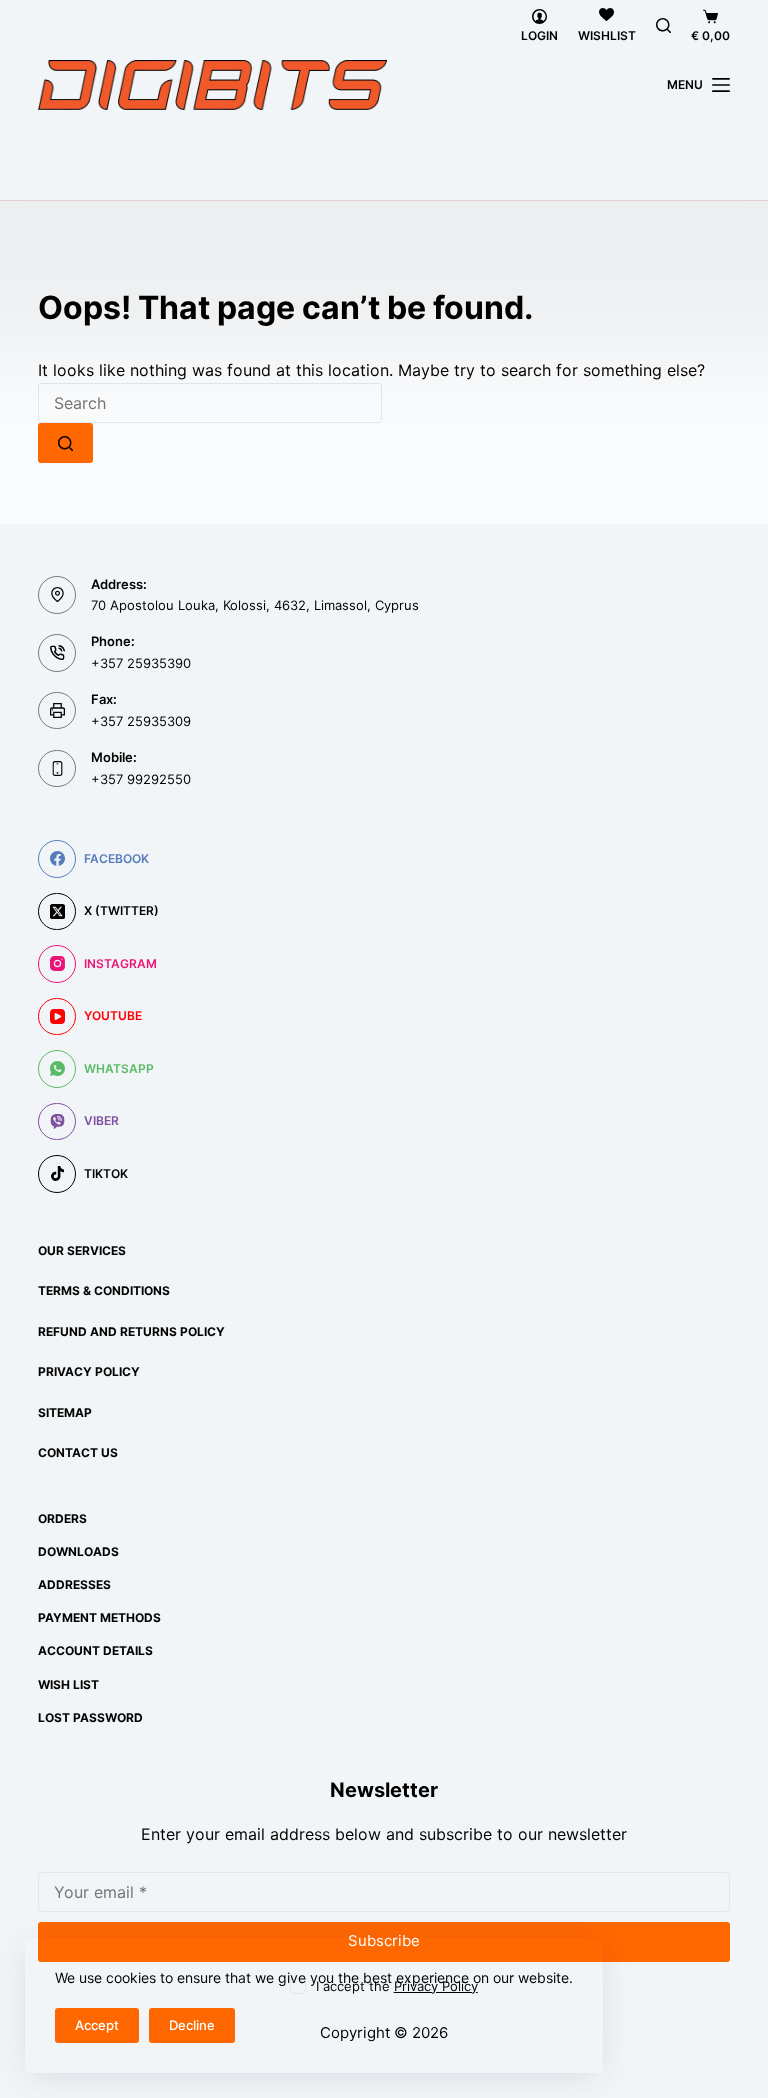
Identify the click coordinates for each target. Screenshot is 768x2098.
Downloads (78, 1551)
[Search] (663, 25)
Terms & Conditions (104, 1290)
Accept (97, 2025)
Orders (62, 1518)
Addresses (74, 1584)
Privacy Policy (89, 1371)
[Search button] (65, 443)
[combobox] (210, 403)
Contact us (78, 1452)
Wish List (68, 1684)
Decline (192, 2025)
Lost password (90, 1717)
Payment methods (99, 1617)
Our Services (82, 1250)
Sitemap (65, 1412)
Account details (95, 1650)
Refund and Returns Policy (131, 1331)
